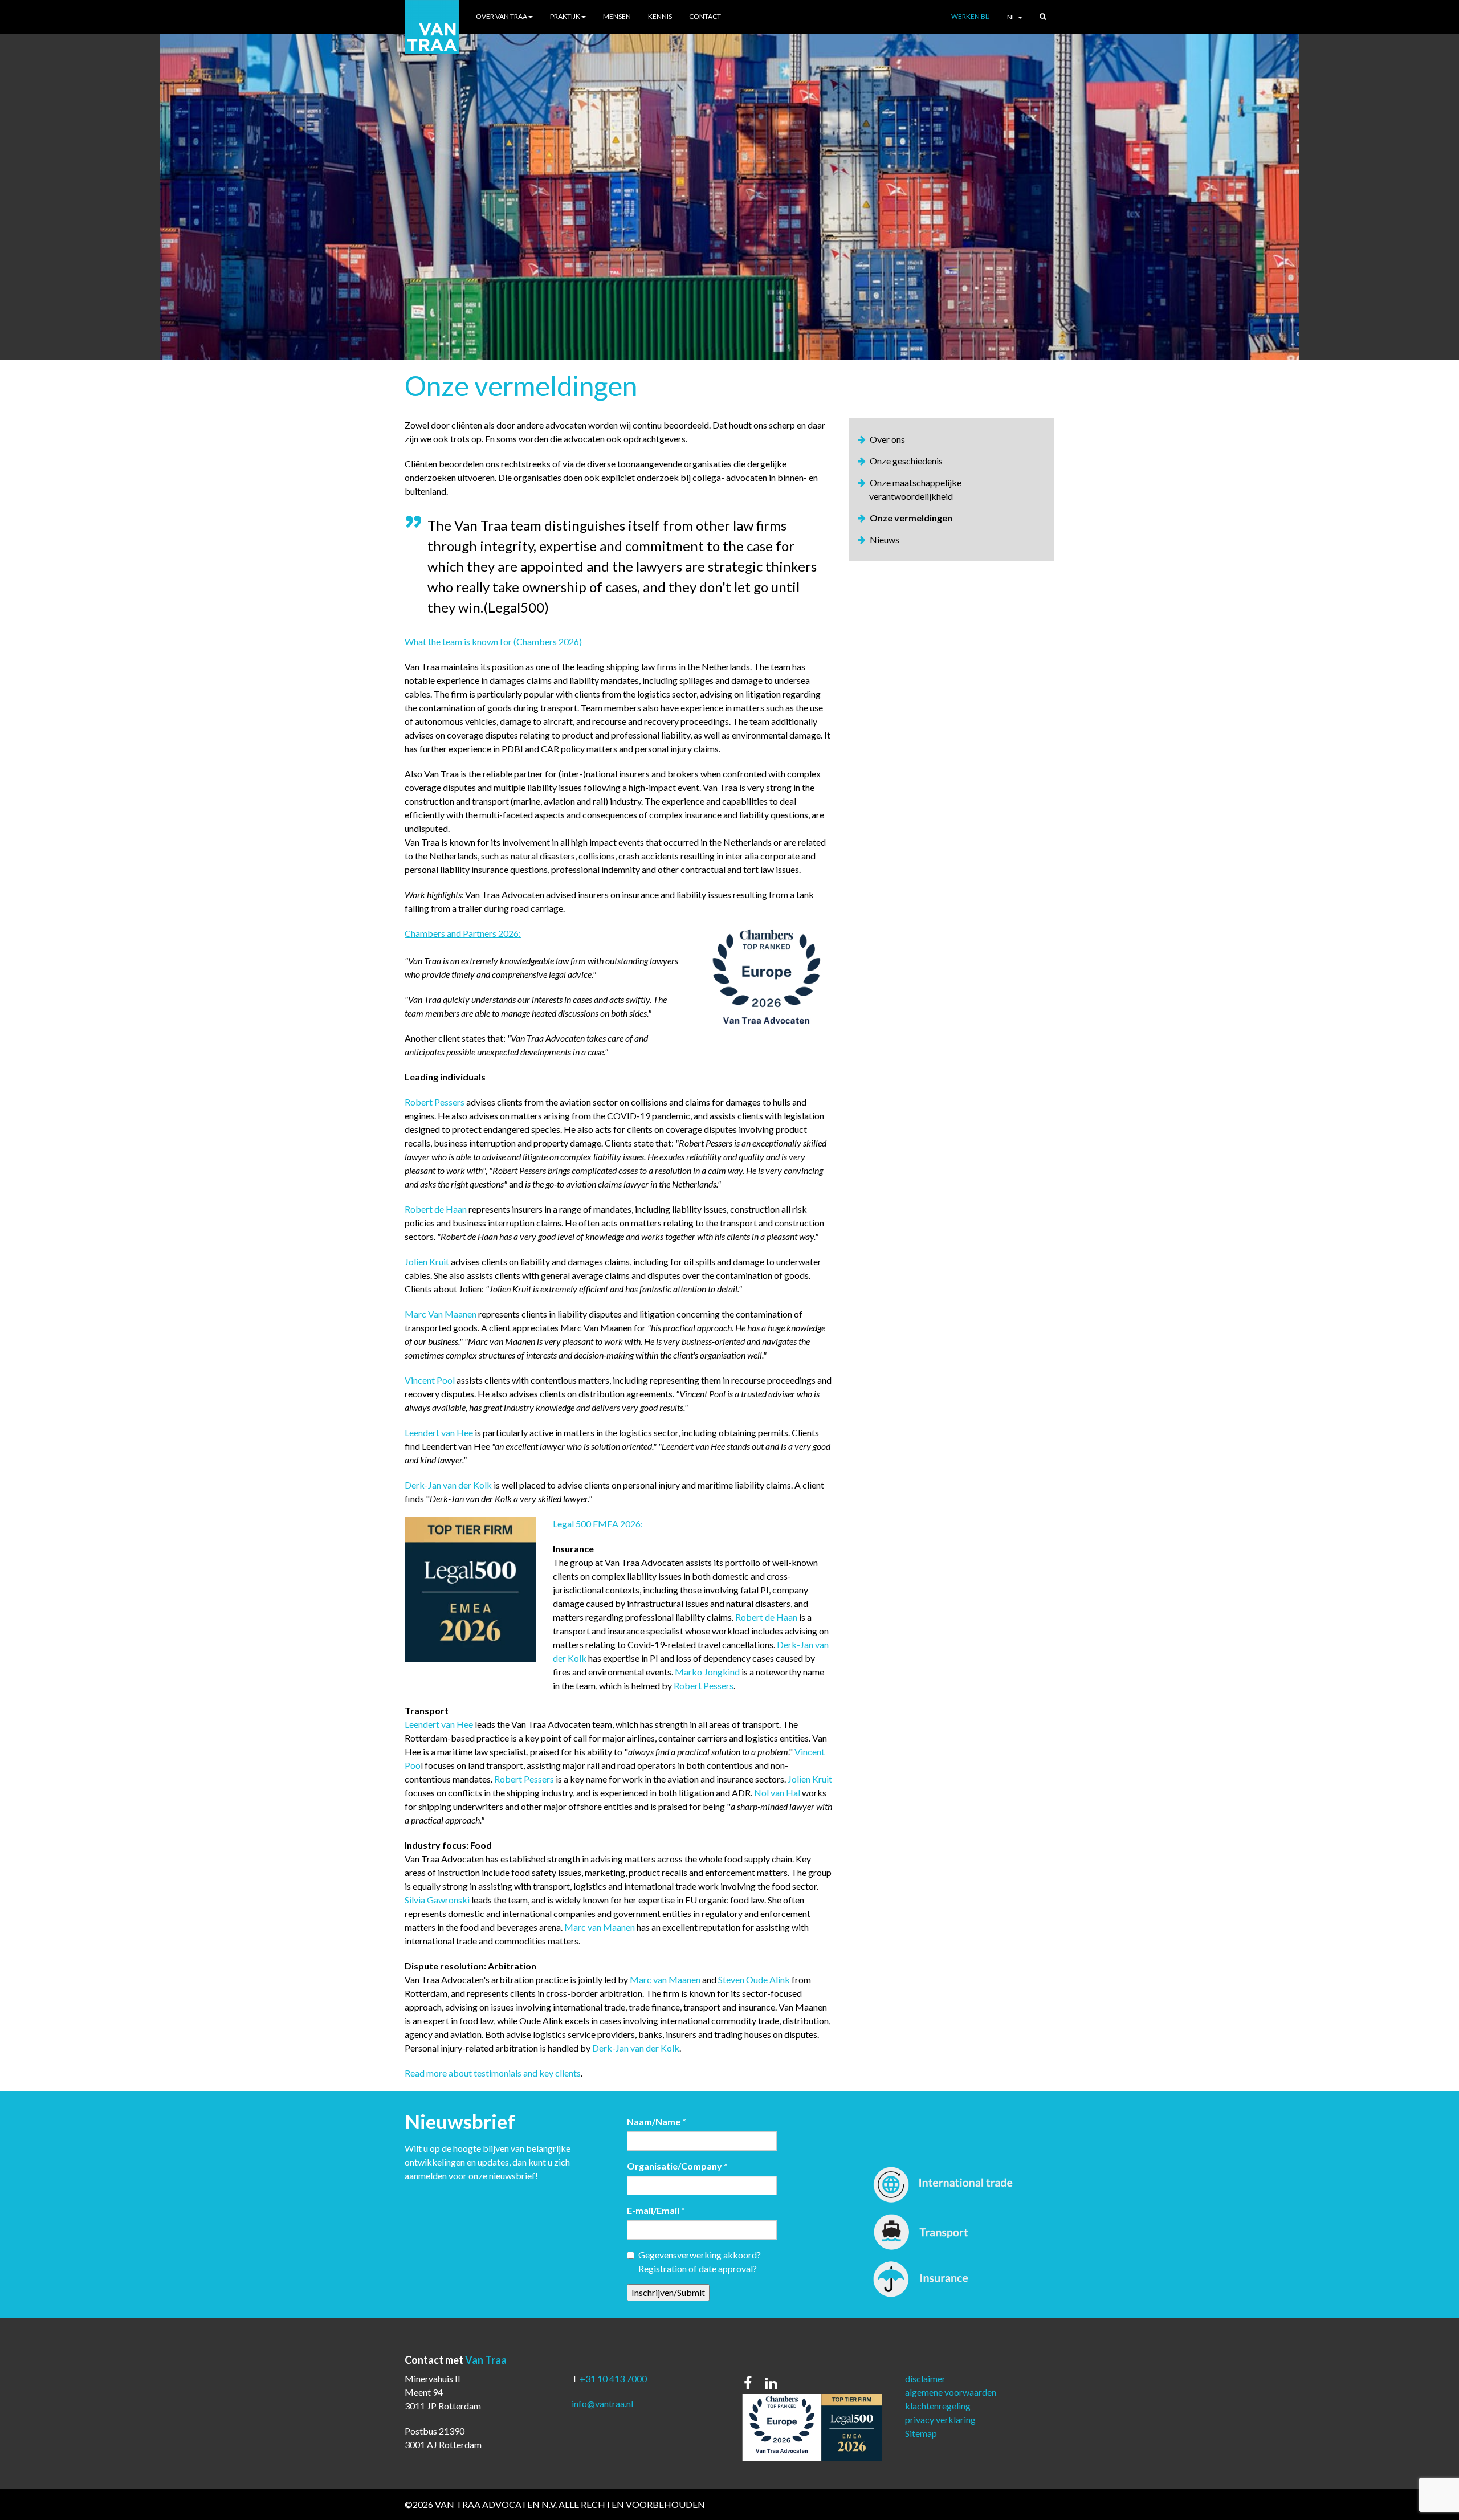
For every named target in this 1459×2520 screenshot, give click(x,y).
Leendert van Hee (439, 1432)
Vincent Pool (430, 1380)
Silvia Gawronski (437, 1900)
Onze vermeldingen (911, 518)
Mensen (617, 16)
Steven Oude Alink (754, 1979)
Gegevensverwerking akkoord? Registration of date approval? (700, 2262)
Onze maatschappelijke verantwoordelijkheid (915, 489)
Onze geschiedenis (906, 461)
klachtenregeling (938, 2406)
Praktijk (565, 16)
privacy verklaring (940, 2419)
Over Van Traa (502, 16)
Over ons (887, 439)
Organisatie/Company (677, 2166)
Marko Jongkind (707, 1672)
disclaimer (925, 2378)
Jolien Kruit (427, 1261)
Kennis (660, 16)
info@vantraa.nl (602, 2403)
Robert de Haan (436, 1209)
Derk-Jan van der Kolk (448, 1485)
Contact (705, 16)
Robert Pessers (435, 1102)
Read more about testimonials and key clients (493, 2073)
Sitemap (921, 2433)
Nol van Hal (777, 1793)
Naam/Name (657, 2121)
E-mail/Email (656, 2210)
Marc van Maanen (600, 1927)
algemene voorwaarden (951, 2392)
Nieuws (885, 539)
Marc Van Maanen (441, 1314)
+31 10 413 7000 (613, 2378)
